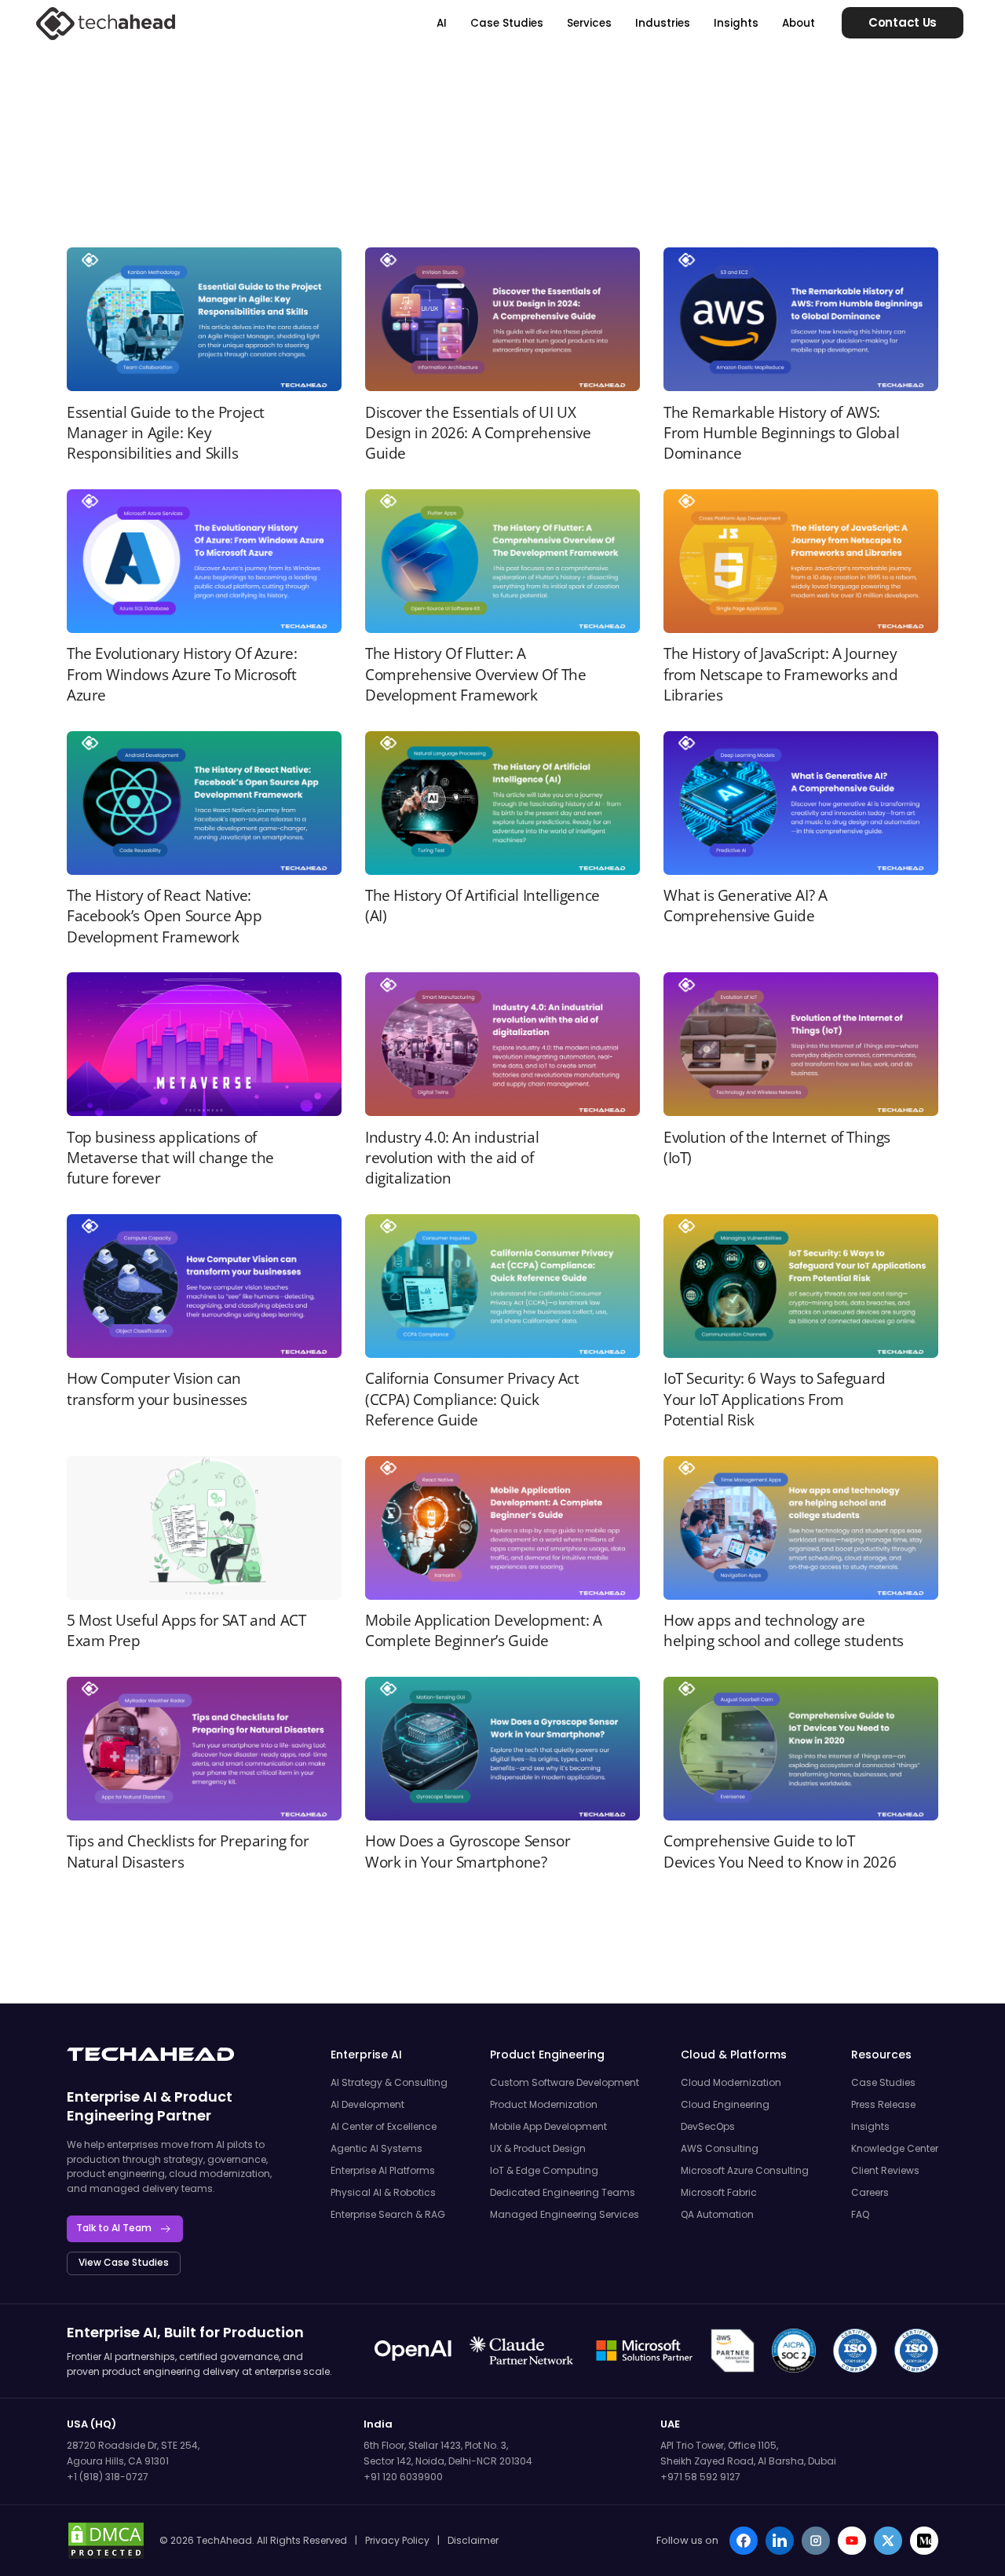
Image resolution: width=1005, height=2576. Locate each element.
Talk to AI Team (114, 2228)
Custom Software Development (565, 2082)
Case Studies (507, 23)
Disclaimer (473, 2540)
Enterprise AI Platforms (383, 2170)
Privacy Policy (397, 2540)
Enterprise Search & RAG (388, 2214)
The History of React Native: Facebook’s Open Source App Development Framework (164, 916)
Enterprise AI (112, 2097)
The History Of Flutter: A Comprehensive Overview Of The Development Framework (475, 674)
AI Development (367, 2104)
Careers (870, 2192)
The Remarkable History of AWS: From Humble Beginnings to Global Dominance (781, 433)
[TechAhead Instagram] (816, 2541)
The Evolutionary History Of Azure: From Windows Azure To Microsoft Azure (182, 674)
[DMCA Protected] (106, 2541)
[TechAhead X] (888, 2541)
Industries (663, 23)
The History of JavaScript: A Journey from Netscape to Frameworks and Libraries (781, 674)
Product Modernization (544, 2104)
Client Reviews (885, 2170)
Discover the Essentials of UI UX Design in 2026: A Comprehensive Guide (478, 433)
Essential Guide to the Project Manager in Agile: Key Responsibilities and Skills (166, 433)
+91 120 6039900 (403, 2477)
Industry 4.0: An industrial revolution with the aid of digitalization (452, 1158)
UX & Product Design (538, 2148)
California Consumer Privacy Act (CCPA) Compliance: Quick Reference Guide (472, 1399)
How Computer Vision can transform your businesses (157, 1389)
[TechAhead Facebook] (744, 2541)
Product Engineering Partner (150, 2106)
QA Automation (717, 2214)
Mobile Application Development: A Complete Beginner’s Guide (484, 1630)
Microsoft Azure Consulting (745, 2170)
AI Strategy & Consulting (389, 2082)
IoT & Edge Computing (544, 2170)
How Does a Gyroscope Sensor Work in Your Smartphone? (468, 1851)
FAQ (860, 2214)
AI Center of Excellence (384, 2126)
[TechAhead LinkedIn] (780, 2541)
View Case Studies (124, 2262)
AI (442, 23)
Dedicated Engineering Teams (563, 2192)
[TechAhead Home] (151, 2055)
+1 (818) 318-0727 (108, 2477)
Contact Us (903, 22)
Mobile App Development (548, 2126)
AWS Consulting (720, 2148)
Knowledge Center (895, 2148)
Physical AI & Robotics (383, 2192)
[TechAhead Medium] (924, 2541)
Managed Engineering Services (565, 2214)
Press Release (883, 2104)
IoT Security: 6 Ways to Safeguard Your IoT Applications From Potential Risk (775, 1399)
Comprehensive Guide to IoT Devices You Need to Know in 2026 (780, 1851)
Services (589, 23)
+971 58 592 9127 (700, 2477)
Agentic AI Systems (376, 2148)
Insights (736, 23)
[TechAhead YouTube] (852, 2541)
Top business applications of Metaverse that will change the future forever (170, 1158)
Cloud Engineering (725, 2104)
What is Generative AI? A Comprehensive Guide (745, 906)
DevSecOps (708, 2126)
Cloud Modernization (731, 2082)
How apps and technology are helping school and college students (784, 1630)
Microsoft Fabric (719, 2192)
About (799, 23)
